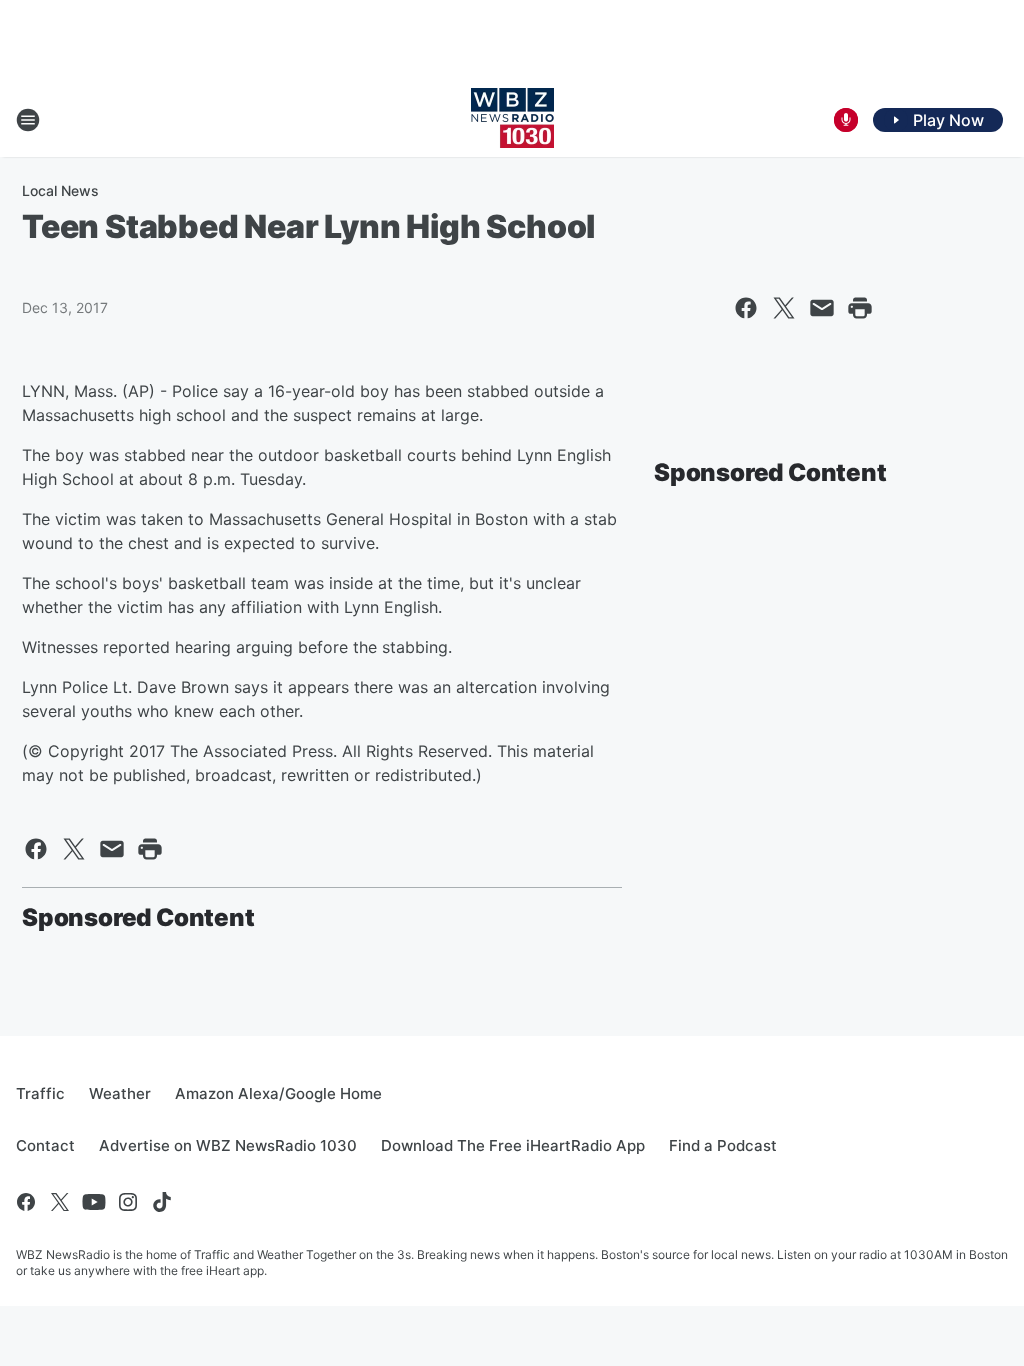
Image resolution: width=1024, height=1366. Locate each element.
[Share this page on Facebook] (746, 308)
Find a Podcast (723, 1145)
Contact (45, 1145)
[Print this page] (860, 308)
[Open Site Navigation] (28, 120)
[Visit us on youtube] (94, 1202)
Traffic (40, 1093)
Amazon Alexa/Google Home (278, 1093)
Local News (60, 190)
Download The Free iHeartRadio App (513, 1145)
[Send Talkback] (846, 120)
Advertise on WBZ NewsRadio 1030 (228, 1145)
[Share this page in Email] (822, 308)
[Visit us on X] (60, 1202)
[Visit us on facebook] (26, 1202)
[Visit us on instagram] (128, 1202)
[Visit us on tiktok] (162, 1202)
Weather (120, 1093)
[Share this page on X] (784, 308)
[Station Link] (512, 120)
